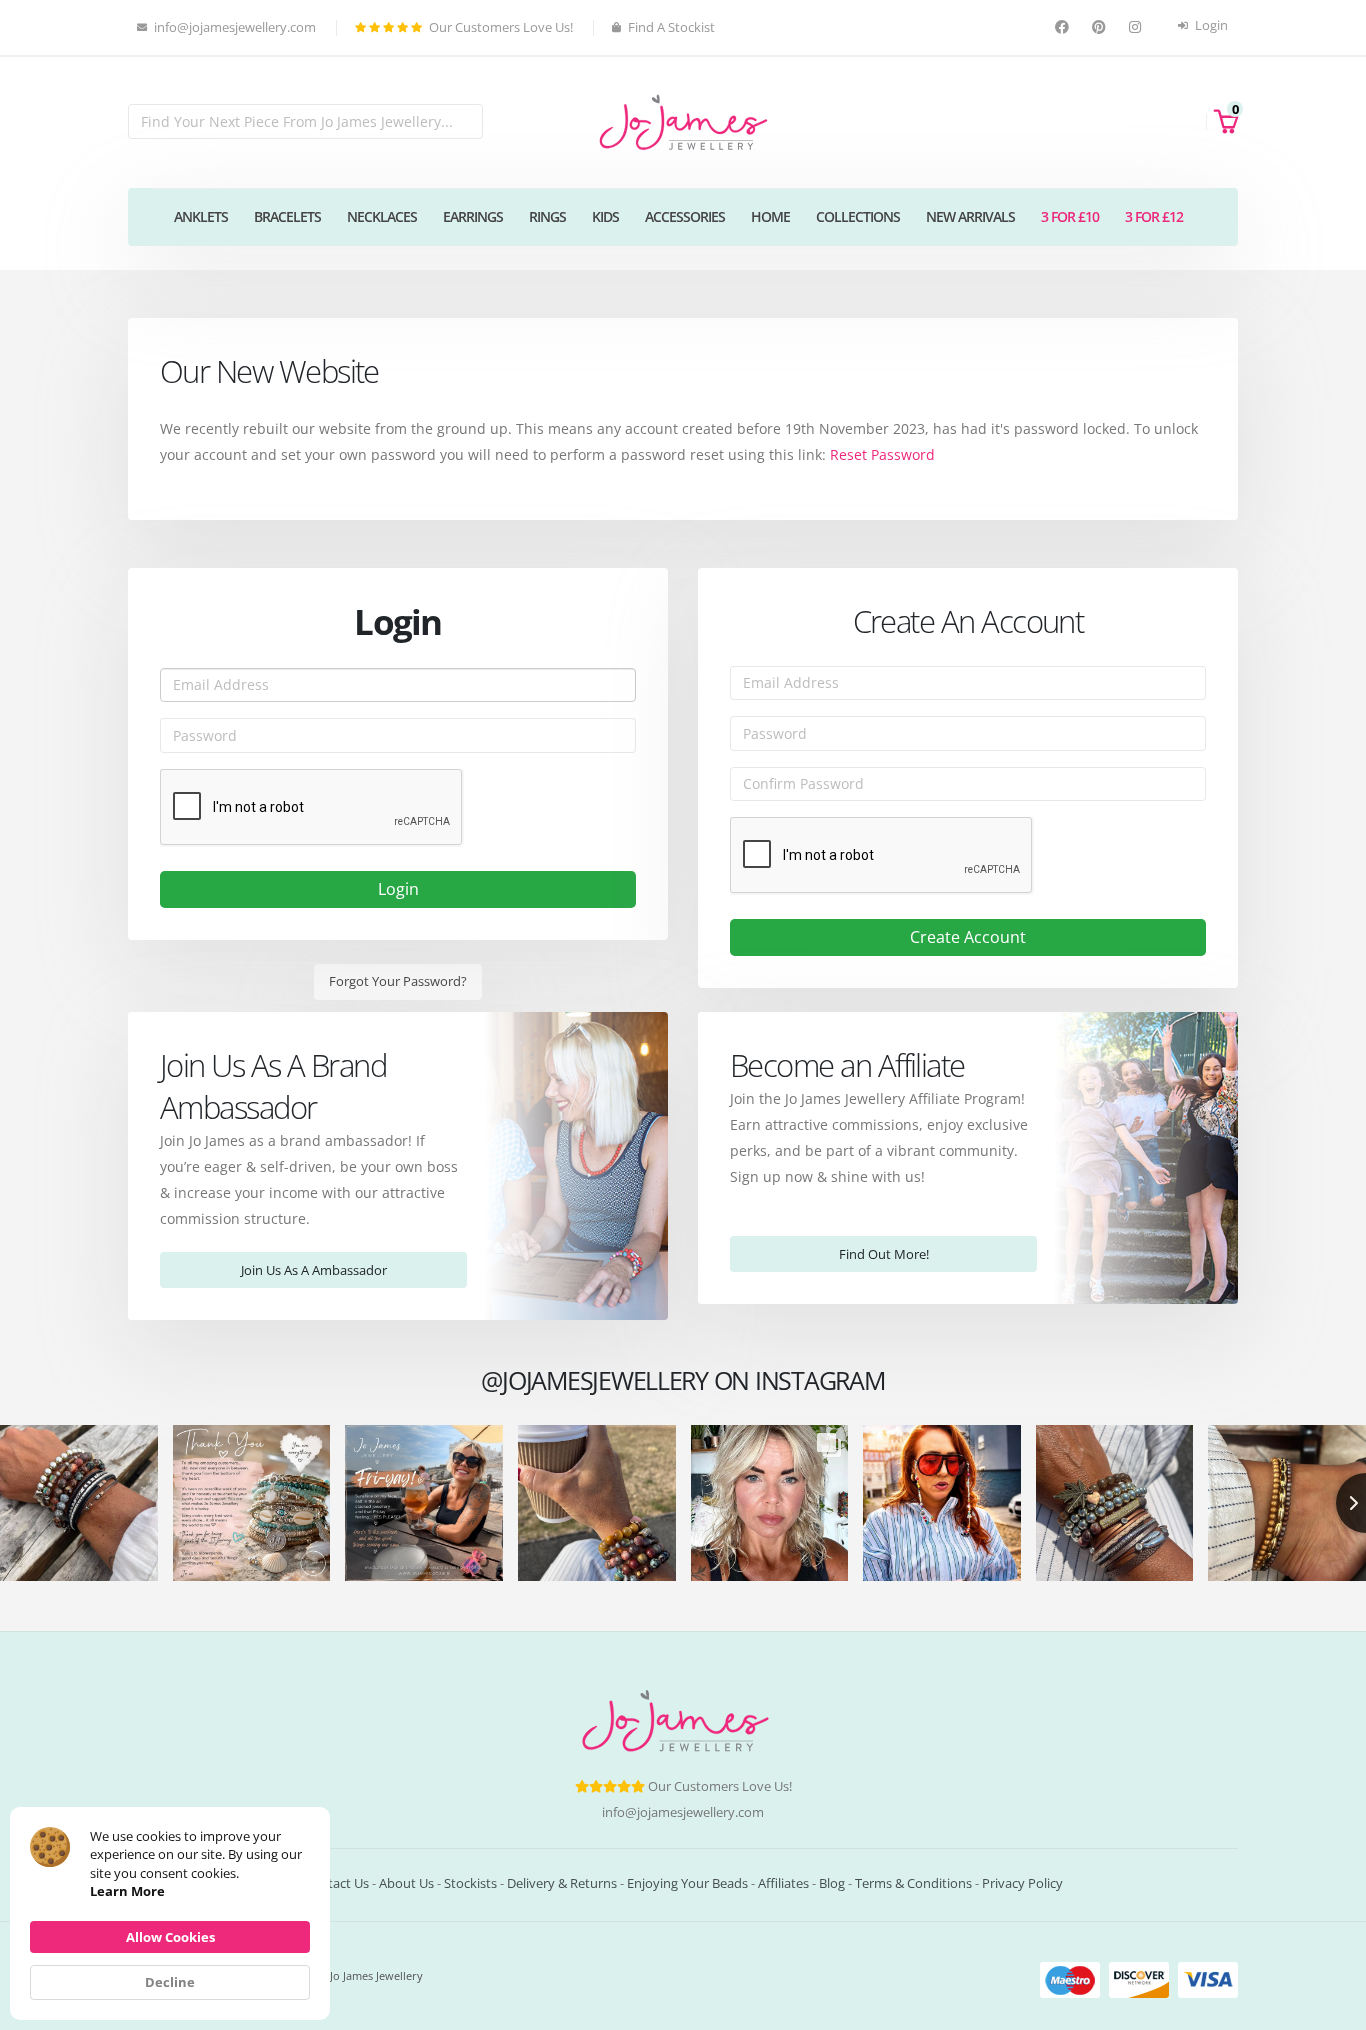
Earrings (473, 216)
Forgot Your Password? (398, 981)
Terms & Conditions (913, 1883)
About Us (406, 1883)
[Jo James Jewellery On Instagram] (1137, 27)
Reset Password (882, 454)
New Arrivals (970, 216)
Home (770, 216)
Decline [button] (170, 1982)
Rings (547, 216)
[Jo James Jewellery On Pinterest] (1101, 27)
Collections (858, 216)
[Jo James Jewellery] (683, 120)
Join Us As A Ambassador (314, 1270)
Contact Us (336, 1883)
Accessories (685, 216)
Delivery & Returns (562, 1883)
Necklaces (382, 216)
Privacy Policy (1022, 1883)
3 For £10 (1070, 216)
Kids (605, 216)
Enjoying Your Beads (687, 1883)
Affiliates (783, 1883)
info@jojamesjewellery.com (683, 1812)
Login (1210, 25)
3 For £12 (1154, 216)
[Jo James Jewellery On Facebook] (1064, 27)
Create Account (968, 937)
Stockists (470, 1883)
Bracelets (287, 216)
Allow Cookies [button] (170, 1937)
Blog (832, 1883)
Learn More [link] (127, 1891)
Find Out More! (884, 1254)
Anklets (201, 216)
